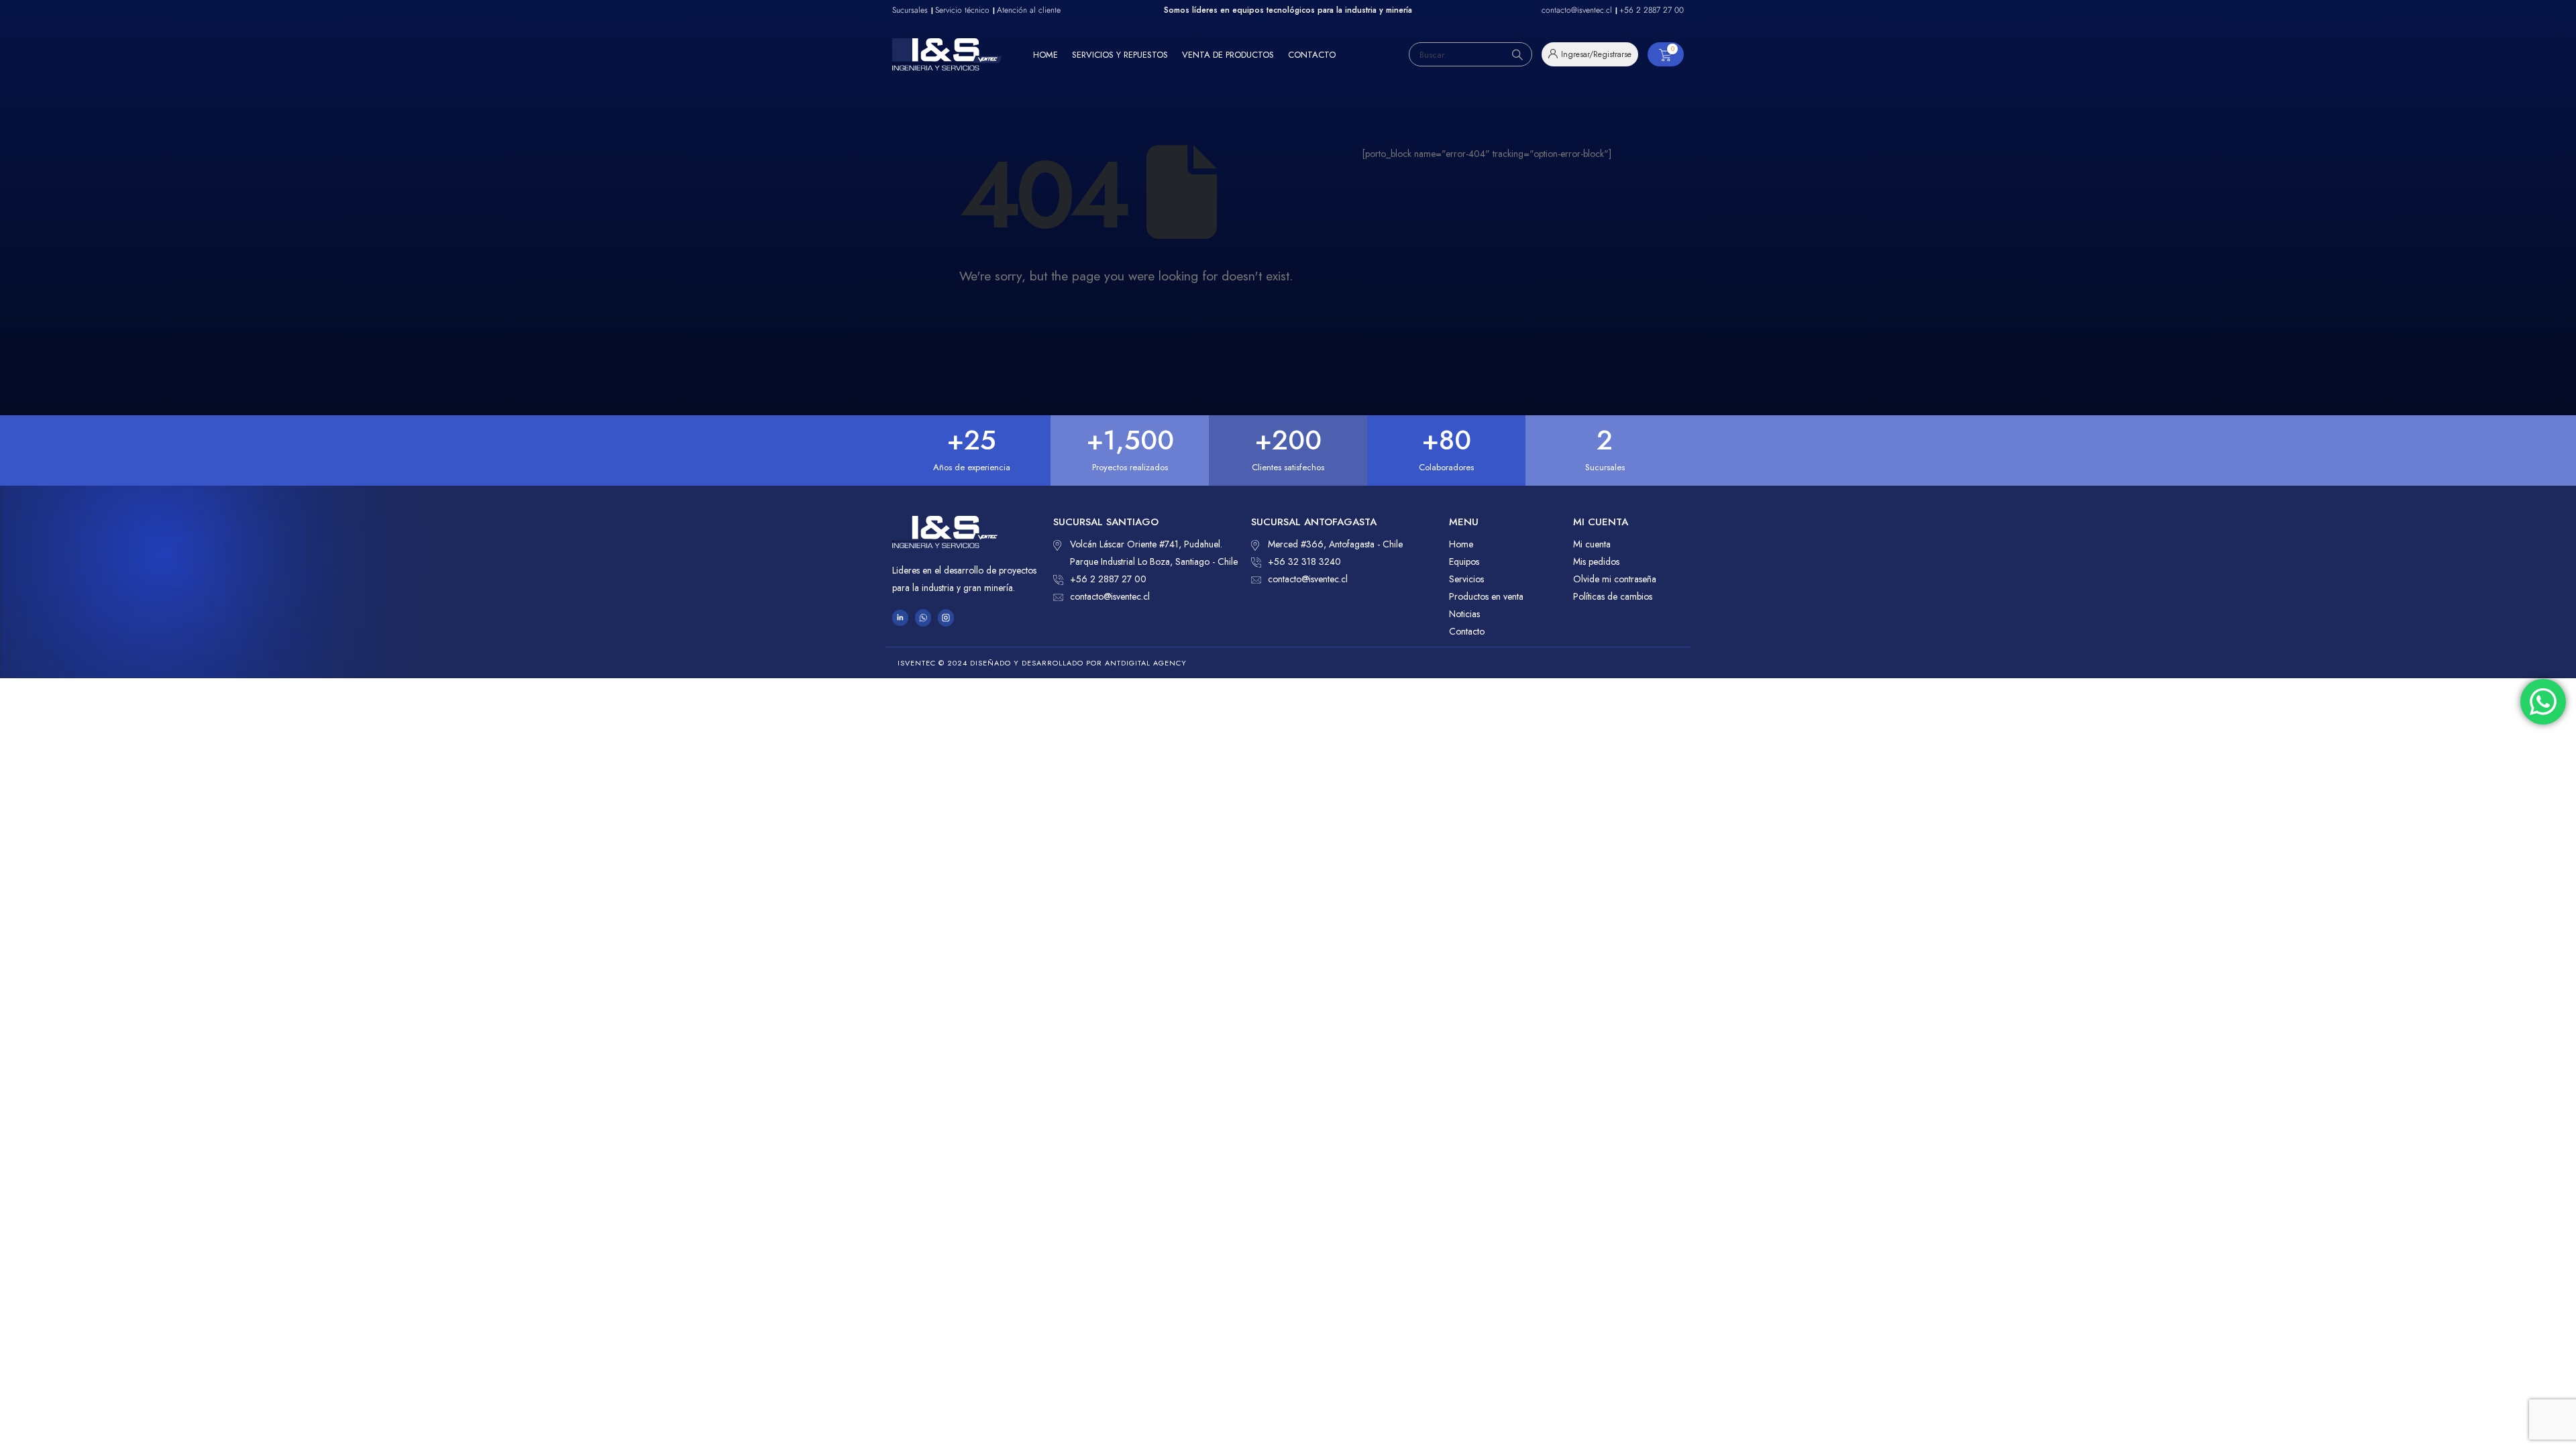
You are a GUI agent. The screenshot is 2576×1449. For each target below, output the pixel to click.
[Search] (1517, 54)
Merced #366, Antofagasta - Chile (1335, 544)
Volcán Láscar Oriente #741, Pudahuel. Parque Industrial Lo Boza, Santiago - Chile (1154, 553)
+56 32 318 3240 (1304, 561)
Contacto (1312, 55)
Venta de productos (1228, 55)
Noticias (1464, 614)
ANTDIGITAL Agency (1146, 663)
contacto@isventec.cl (1110, 596)
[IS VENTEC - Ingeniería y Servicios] (947, 54)
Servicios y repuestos (1120, 55)
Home (1045, 55)
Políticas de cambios (1613, 596)
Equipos (1464, 561)
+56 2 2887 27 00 (1108, 579)
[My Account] (1590, 54)
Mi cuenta (1592, 544)
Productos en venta (1486, 596)
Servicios (1466, 579)
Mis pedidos (1596, 561)
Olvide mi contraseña (1615, 579)
